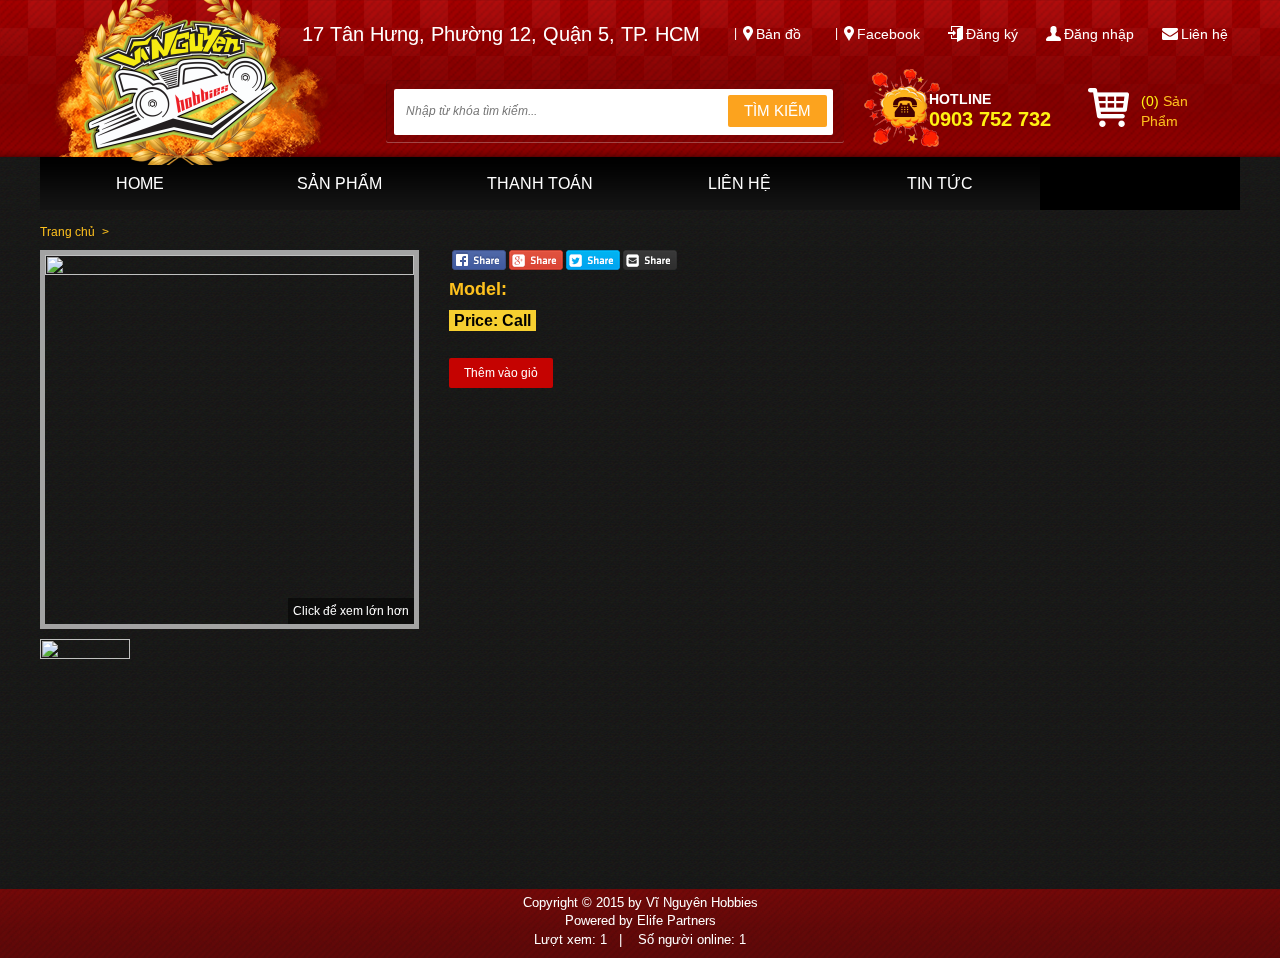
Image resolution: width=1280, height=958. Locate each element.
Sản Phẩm (339, 183)
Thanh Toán (540, 183)
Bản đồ (778, 34)
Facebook (888, 34)
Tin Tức (940, 183)
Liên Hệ (739, 183)
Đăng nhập (1099, 34)
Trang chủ (67, 232)
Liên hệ (1204, 34)
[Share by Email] (650, 266)
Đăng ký (992, 34)
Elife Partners (676, 920)
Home (140, 183)
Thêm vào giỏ (501, 373)
